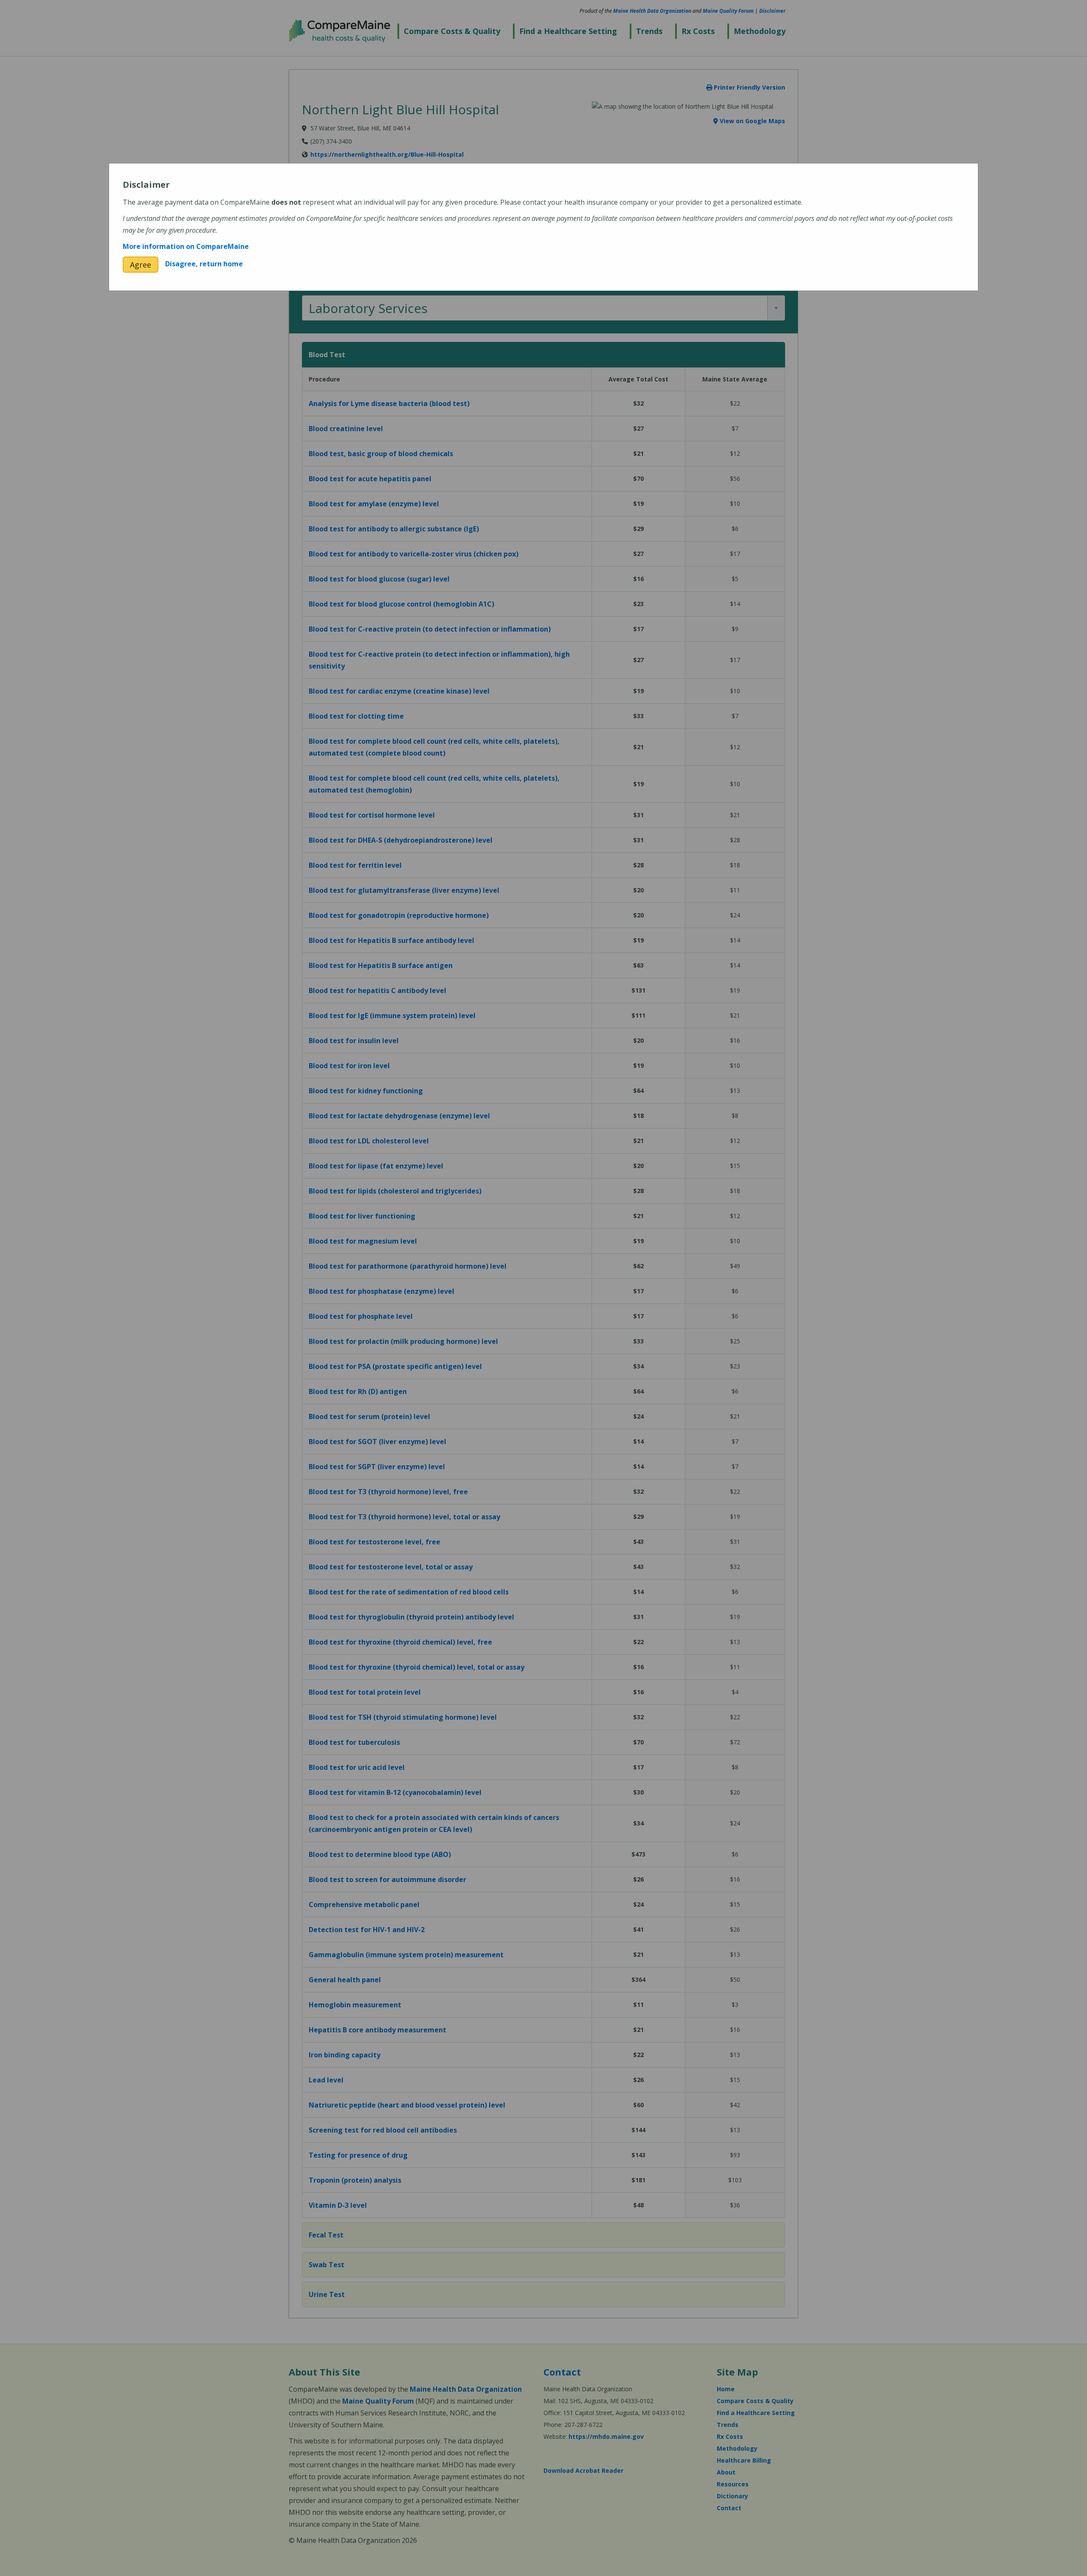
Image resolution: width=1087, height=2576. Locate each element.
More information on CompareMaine (186, 246)
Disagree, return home (204, 264)
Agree (141, 265)
